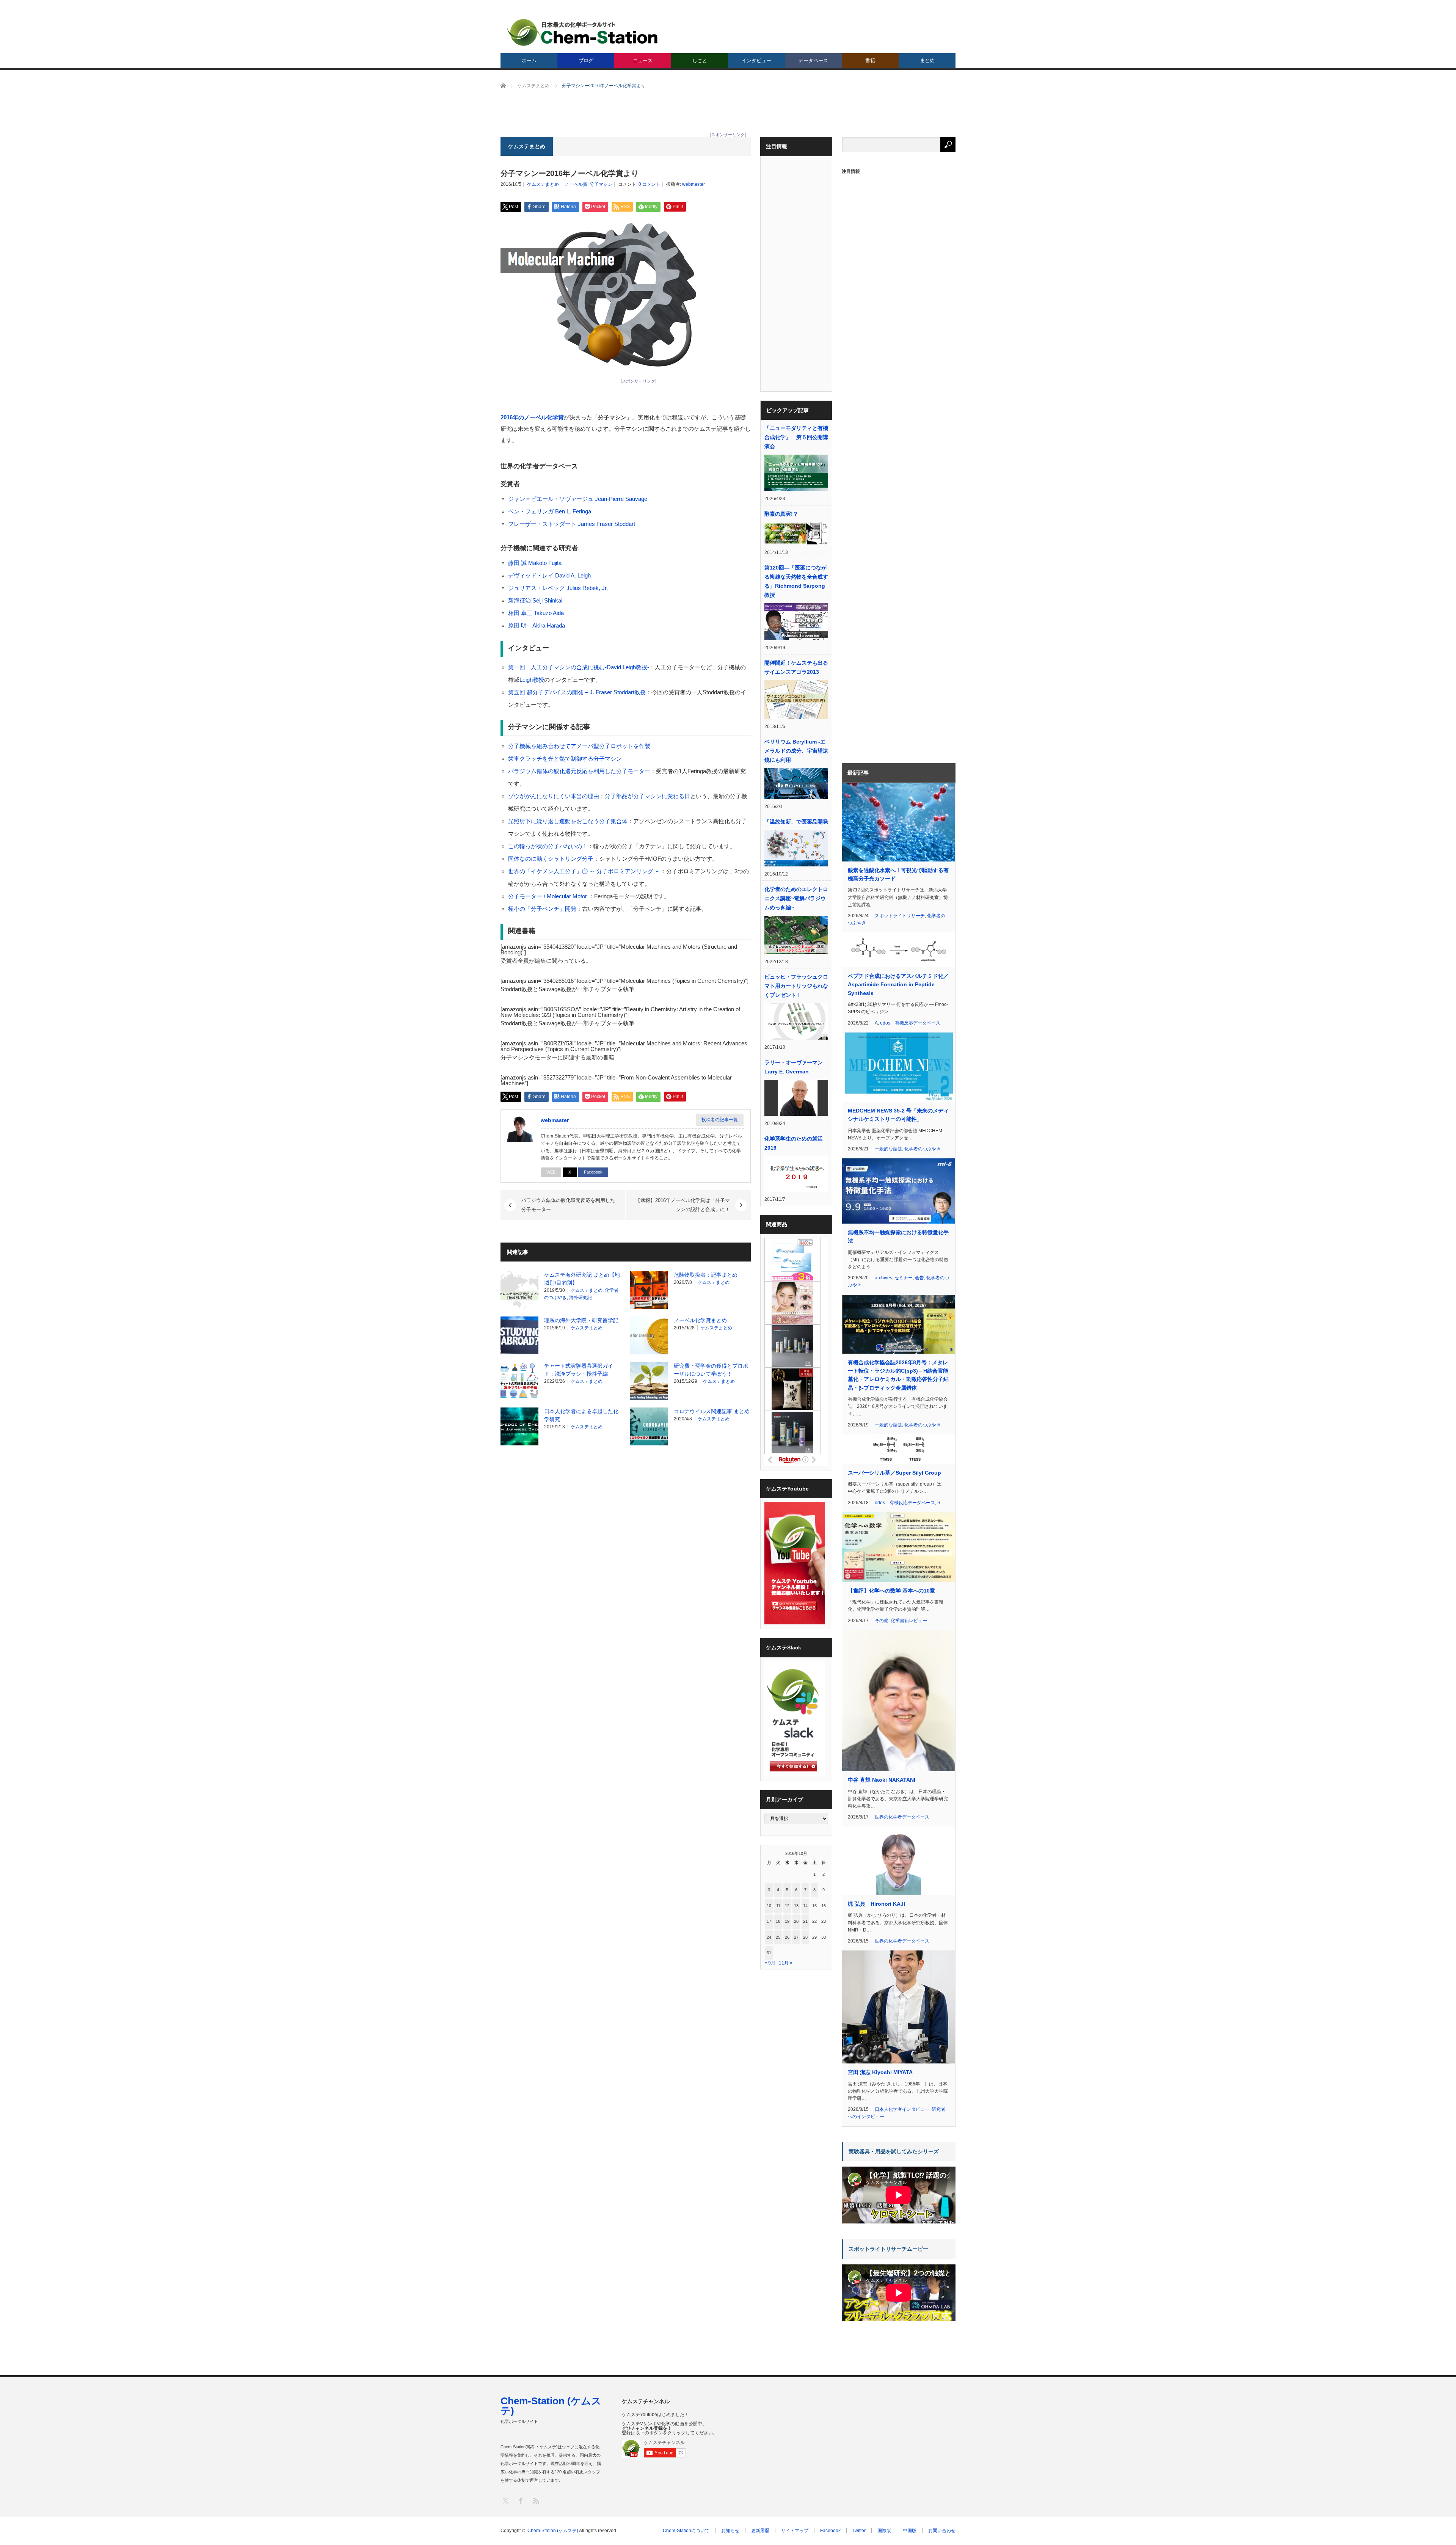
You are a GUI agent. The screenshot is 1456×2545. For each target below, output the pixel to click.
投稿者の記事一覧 (720, 1120)
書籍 (870, 60)
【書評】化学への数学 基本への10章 (891, 1591)
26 (787, 1937)
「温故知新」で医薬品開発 (796, 822)
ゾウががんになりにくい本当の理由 (554, 796)
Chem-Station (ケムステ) (551, 2406)
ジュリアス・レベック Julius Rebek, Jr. (558, 588)
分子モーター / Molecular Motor (548, 896)
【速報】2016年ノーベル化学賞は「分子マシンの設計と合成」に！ (683, 1205)
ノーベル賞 (576, 184)
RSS (536, 2500)
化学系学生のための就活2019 (794, 1143)
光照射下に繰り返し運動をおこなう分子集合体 (568, 821)
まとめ (927, 60)
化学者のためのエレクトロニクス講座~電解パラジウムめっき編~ (796, 898)
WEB (551, 1172)
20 (796, 1921)
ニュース (643, 60)
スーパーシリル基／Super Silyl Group (894, 1473)
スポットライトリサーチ (900, 916)
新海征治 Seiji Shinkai (535, 600)
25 (778, 1937)
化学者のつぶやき (923, 1149)
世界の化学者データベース (902, 1817)
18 (778, 1921)
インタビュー (756, 60)
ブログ (586, 60)
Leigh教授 (532, 680)
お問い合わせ (942, 2531)
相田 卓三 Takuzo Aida (536, 613)
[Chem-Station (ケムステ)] (583, 32)
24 (769, 1937)
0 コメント (650, 184)
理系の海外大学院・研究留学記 (581, 1320)
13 (796, 1906)
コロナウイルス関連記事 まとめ (712, 1411)
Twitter (859, 2531)
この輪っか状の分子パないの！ (548, 846)
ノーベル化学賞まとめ (700, 1320)
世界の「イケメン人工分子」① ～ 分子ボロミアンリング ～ (584, 871)
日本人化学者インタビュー (902, 2109)
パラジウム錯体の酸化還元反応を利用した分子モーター (579, 771)
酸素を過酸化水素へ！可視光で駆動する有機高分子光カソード (898, 874)
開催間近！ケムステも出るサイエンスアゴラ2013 (796, 667)
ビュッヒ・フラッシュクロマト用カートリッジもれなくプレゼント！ (796, 986)
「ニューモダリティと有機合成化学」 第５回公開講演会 (796, 437)
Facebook (593, 1172)
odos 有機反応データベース (910, 1023)
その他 (882, 1621)
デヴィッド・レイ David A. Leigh (549, 575)
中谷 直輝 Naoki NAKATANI (882, 1780)
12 (787, 1906)
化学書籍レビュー (909, 1621)
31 (769, 1953)
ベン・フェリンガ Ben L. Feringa (550, 511)
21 (805, 1921)
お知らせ (730, 2531)
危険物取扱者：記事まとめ (706, 1275)
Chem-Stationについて (686, 2531)
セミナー (904, 1278)
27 (796, 1937)
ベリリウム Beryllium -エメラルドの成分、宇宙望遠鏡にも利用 (796, 751)
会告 (919, 1278)
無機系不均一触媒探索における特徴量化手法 (898, 1236)
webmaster (693, 184)
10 (769, 1906)
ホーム (529, 60)
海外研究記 (581, 1298)
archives (883, 1278)
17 (769, 1921)
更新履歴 (760, 2531)
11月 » (786, 1963)
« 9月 (770, 1963)
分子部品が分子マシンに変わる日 (647, 796)
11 (778, 1906)
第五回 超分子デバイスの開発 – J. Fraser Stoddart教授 (577, 692)
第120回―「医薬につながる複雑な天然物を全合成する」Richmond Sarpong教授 (796, 581)
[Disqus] (626, 1548)
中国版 (910, 2531)
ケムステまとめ (543, 184)
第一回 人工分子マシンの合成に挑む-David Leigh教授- (579, 667)
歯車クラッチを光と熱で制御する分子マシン (565, 759)
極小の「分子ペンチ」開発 (542, 909)
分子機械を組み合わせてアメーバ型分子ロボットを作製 (579, 746)
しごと (700, 60)
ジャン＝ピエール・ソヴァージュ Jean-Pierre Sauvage (578, 499)
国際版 (884, 2531)
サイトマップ (795, 2531)
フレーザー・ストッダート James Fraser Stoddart (572, 524)
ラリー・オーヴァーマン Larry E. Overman (794, 1067)
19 (787, 1921)
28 (805, 1937)
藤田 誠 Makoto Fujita (535, 563)
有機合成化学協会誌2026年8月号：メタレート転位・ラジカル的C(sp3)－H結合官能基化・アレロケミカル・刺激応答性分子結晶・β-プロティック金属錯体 (898, 1375)
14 (805, 1906)
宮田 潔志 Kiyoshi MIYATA (880, 2072)
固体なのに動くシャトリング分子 (551, 859)
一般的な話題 (888, 1149)
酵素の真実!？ (781, 514)
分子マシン (601, 184)
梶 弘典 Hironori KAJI (876, 1904)
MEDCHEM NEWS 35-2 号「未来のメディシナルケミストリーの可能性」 (898, 1115)
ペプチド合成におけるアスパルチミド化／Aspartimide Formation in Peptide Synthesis (898, 985)
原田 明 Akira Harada (537, 625)
